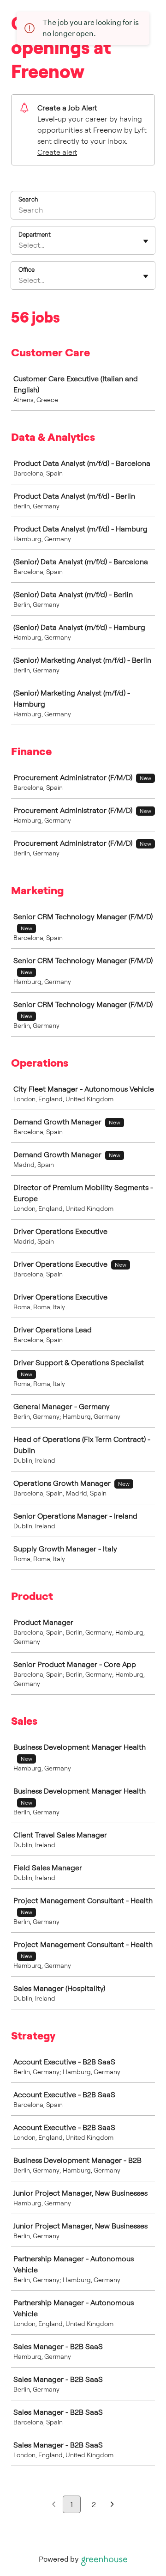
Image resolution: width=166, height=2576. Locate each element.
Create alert (57, 152)
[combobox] (19, 245)
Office (27, 269)
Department (35, 234)
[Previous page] (54, 2505)
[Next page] (112, 2505)
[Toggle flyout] (146, 241)
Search (28, 199)
